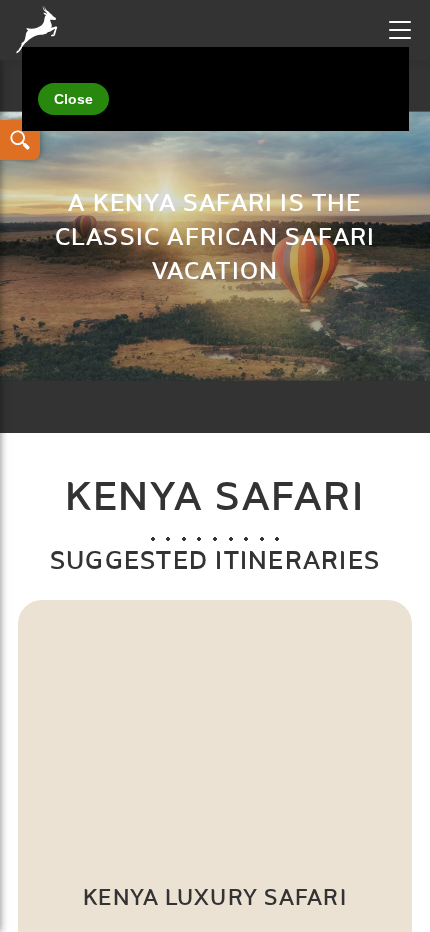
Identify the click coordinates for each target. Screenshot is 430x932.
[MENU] (400, 30)
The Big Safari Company (41, 30)
